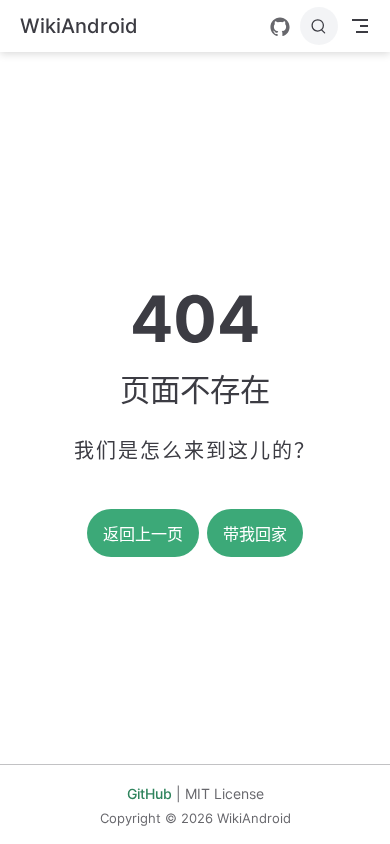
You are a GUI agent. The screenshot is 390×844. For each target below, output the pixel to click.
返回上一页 (143, 534)
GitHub (149, 793)
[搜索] (319, 26)
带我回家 (255, 534)
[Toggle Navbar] (360, 26)
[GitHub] (280, 27)
